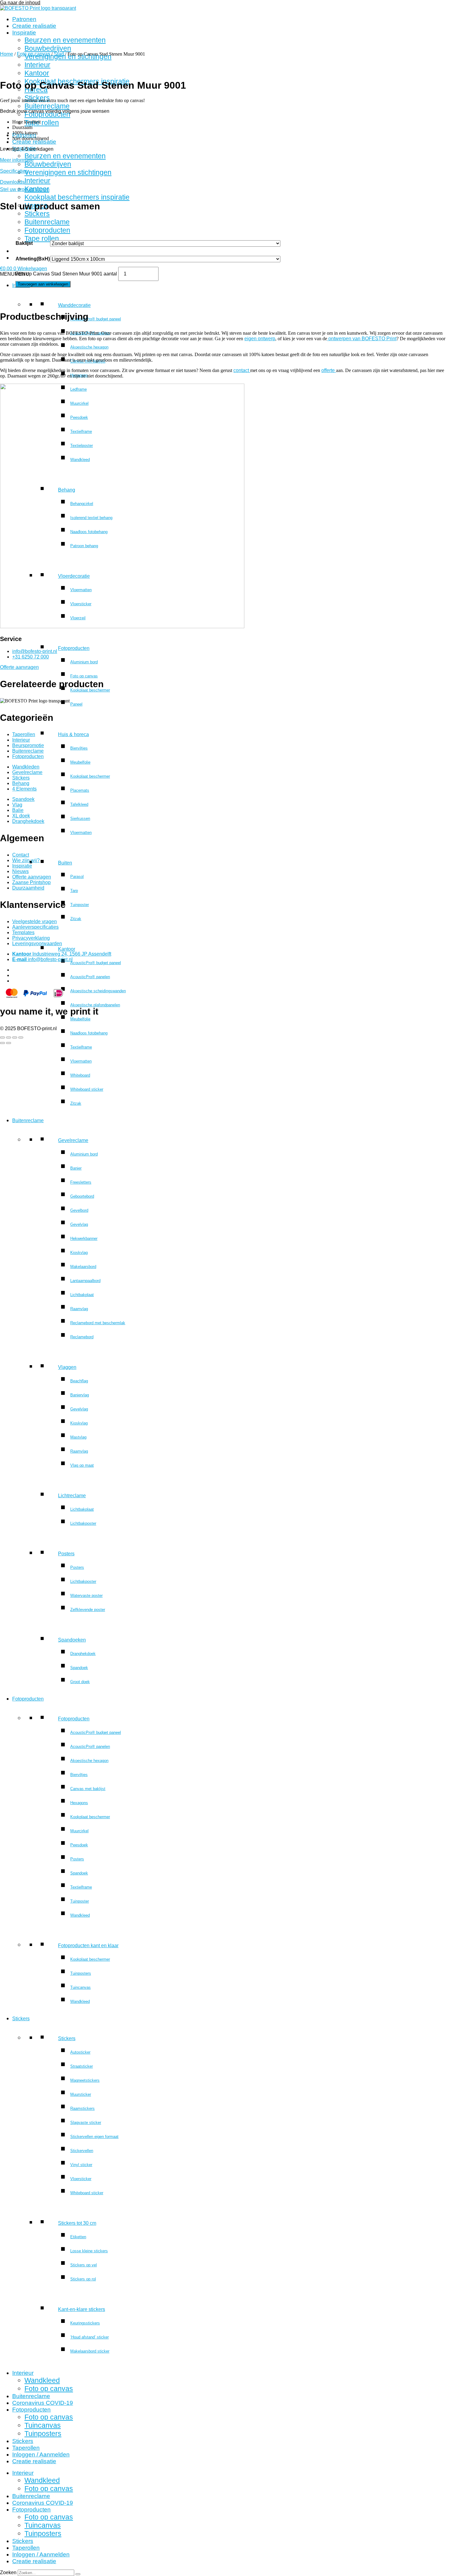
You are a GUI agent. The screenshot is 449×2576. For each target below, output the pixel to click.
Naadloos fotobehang (89, 1033)
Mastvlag (78, 1437)
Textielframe (81, 1047)
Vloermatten (81, 833)
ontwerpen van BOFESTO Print (362, 339)
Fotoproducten (47, 114)
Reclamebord (82, 1337)
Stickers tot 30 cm (77, 2223)
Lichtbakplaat (82, 1295)
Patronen (24, 19)
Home (7, 54)
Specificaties (14, 171)
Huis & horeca (73, 734)
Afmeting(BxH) (33, 259)
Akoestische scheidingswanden (98, 991)
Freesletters (81, 1182)
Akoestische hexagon (89, 347)
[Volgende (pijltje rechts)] (9, 1043)
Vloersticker (81, 2179)
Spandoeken (72, 1640)
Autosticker (80, 2052)
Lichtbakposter (83, 1523)
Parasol (77, 877)
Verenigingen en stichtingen (68, 172)
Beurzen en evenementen (65, 40)
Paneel (76, 704)
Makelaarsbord (83, 1267)
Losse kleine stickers (89, 2251)
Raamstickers (82, 2108)
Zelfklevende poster (88, 1610)
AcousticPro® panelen (90, 333)
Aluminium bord (84, 662)
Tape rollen (42, 123)
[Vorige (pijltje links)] (2, 1043)
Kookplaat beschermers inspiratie (77, 197)
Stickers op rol (83, 2279)
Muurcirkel (79, 1831)
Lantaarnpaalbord (85, 1281)
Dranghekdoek (83, 1654)
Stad (59, 54)
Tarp (74, 891)
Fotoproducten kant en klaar (88, 1946)
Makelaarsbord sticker (90, 2351)
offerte (329, 370)
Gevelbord (79, 1210)
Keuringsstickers (85, 2323)
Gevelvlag (79, 1224)
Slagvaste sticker (86, 2123)
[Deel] (15, 1037)
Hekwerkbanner (84, 1238)
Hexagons (79, 375)
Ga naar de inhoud (20, 3)
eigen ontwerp (260, 339)
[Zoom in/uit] (2, 1037)
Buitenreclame (47, 106)
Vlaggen (67, 1367)
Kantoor (67, 949)
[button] (15, 274)
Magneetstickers (85, 2080)
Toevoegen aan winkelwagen (43, 284)
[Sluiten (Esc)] (21, 1037)
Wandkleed (80, 1915)
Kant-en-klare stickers (82, 2309)
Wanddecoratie (74, 305)
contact (242, 370)
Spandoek (79, 1668)
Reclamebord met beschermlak (98, 1323)
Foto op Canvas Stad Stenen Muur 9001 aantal (66, 274)
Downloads (12, 182)
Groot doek (80, 1682)
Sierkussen (80, 818)
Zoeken (8, 2572)
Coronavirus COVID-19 (43, 2403)
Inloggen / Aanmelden (41, 2454)
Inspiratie (24, 33)
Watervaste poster (86, 1596)
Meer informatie (17, 160)
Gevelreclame (73, 1140)
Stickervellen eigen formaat (94, 2137)
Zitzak (76, 919)
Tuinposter (80, 905)
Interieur (37, 181)
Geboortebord (82, 1196)
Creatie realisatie (34, 26)
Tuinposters (81, 1973)
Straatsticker (82, 2066)
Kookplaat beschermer (90, 776)
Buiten (65, 863)
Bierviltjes (79, 748)
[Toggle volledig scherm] (9, 1037)
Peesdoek (79, 1845)
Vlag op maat (82, 1465)
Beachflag (79, 1381)
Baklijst (24, 243)
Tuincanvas (80, 1987)
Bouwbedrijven (48, 48)
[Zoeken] (78, 2574)
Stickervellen (82, 2151)
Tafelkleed (79, 804)
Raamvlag (79, 1309)
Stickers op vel (84, 2265)
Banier (76, 1168)
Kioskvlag (79, 1253)
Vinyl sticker (81, 2165)
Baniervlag (80, 1395)
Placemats (80, 790)
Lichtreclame (72, 1496)
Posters (66, 1554)
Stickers (37, 98)
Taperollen (26, 2448)
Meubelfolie (80, 762)
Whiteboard (80, 1075)
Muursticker (81, 2094)
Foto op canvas (84, 676)
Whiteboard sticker (87, 1089)
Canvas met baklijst (88, 361)
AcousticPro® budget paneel (96, 319)
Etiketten (78, 2237)
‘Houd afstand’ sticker (89, 2337)
